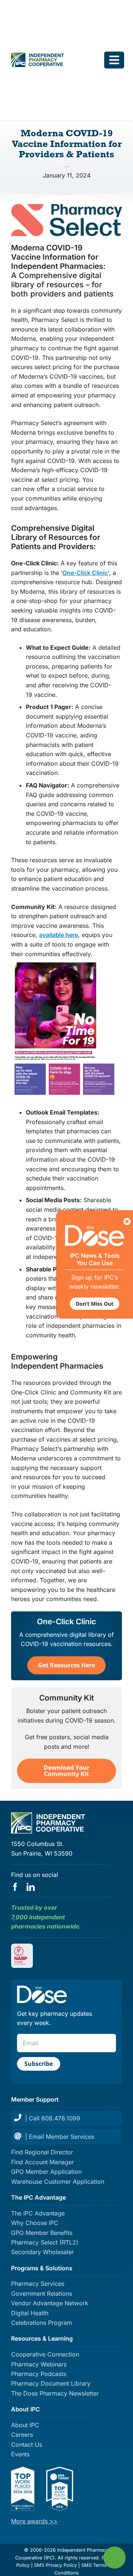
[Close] (127, 1222)
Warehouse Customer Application (58, 2182)
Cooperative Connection (45, 2354)
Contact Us (27, 2445)
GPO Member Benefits (42, 2233)
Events (20, 2454)
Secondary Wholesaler (42, 2252)
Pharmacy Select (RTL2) (45, 2242)
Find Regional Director (42, 2152)
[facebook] (15, 1887)
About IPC (25, 2425)
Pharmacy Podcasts (39, 2374)
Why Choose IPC (35, 2223)
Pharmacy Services (38, 2284)
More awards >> (34, 2521)
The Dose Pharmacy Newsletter (55, 2393)
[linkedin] (31, 1887)
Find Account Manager (42, 2162)
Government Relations (42, 2294)
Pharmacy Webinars (39, 2364)
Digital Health (30, 2313)
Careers (22, 2435)
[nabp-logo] (22, 1949)
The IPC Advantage (38, 2213)
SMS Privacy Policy (55, 2565)
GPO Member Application (46, 2172)
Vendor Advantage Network (50, 2303)
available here (59, 935)
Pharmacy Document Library (51, 2383)
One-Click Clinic (85, 573)
